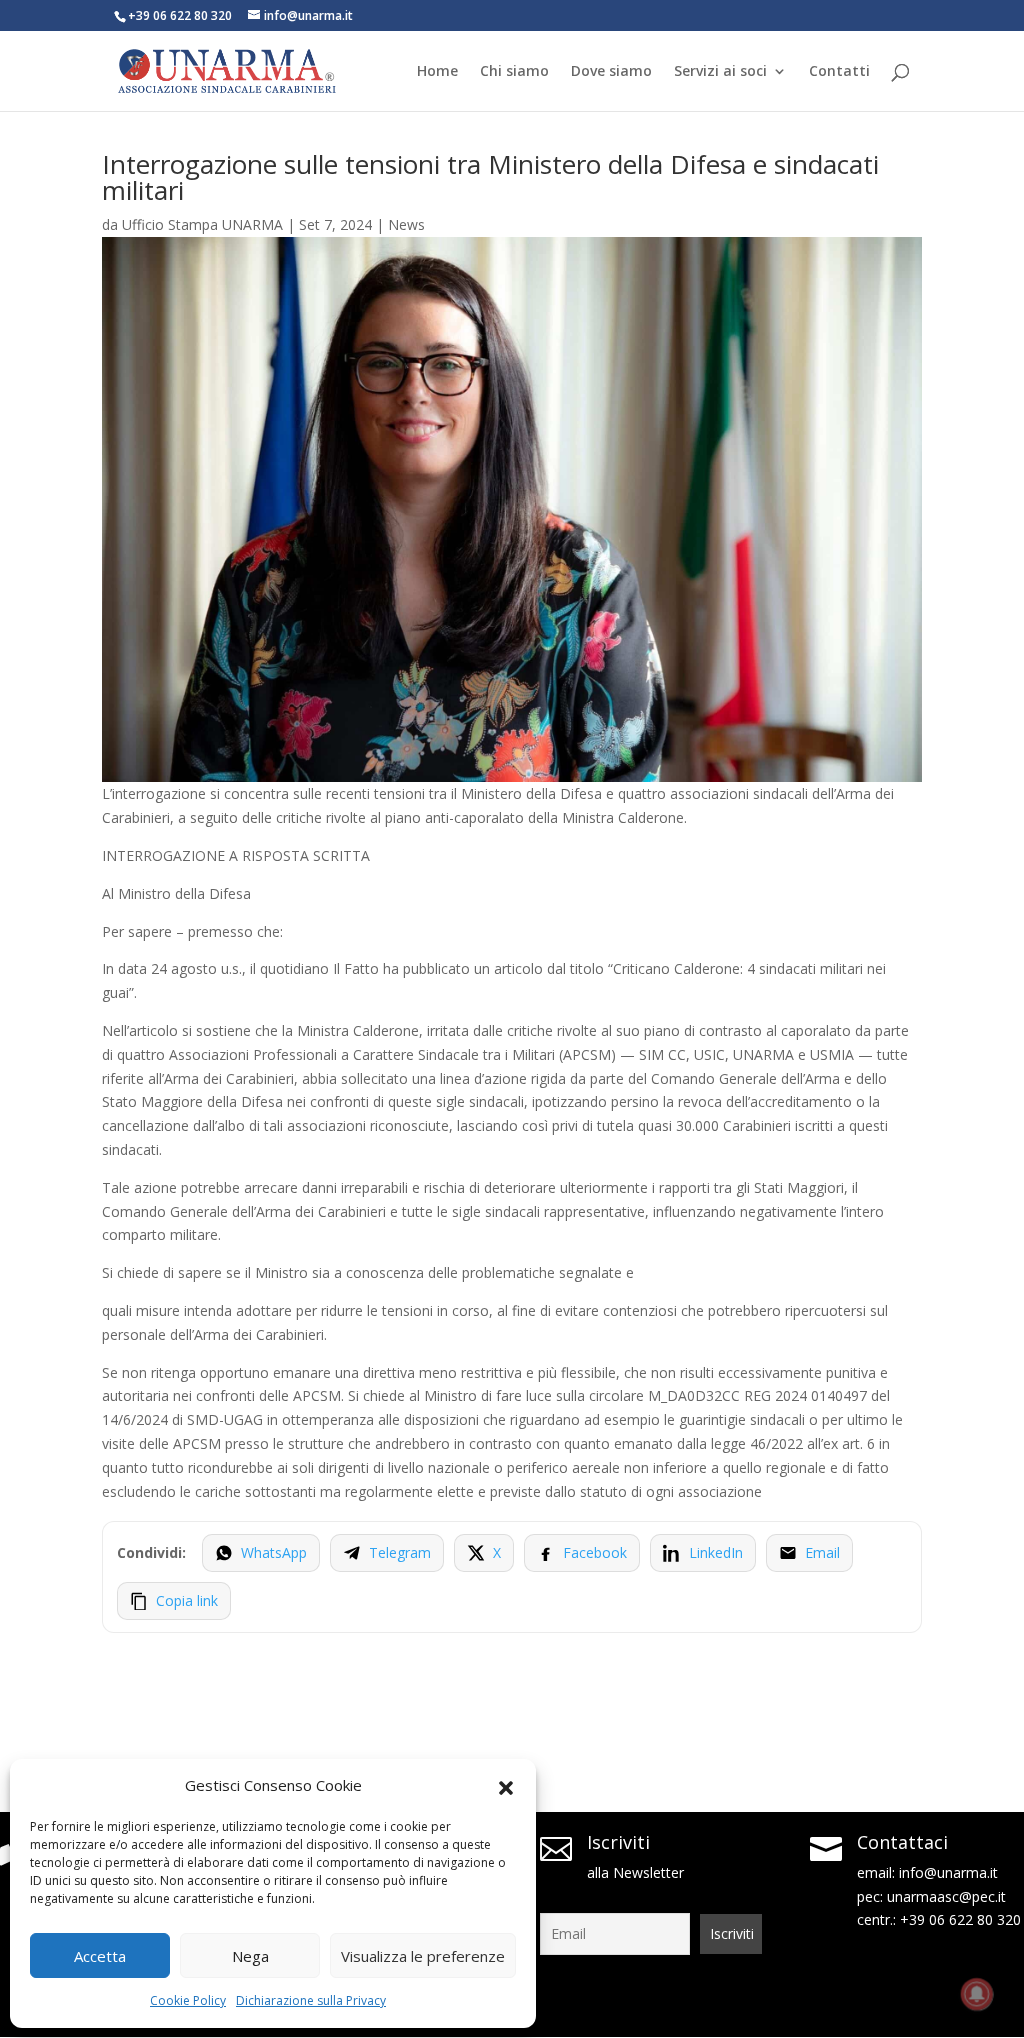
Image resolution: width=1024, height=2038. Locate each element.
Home (437, 72)
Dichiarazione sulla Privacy (311, 2000)
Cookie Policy (188, 2000)
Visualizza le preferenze (423, 1956)
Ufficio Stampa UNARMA (202, 224)
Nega (250, 1956)
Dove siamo (611, 72)
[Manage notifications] (977, 1994)
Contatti (839, 72)
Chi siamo (514, 72)
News (406, 224)
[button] (506, 1786)
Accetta (100, 1956)
